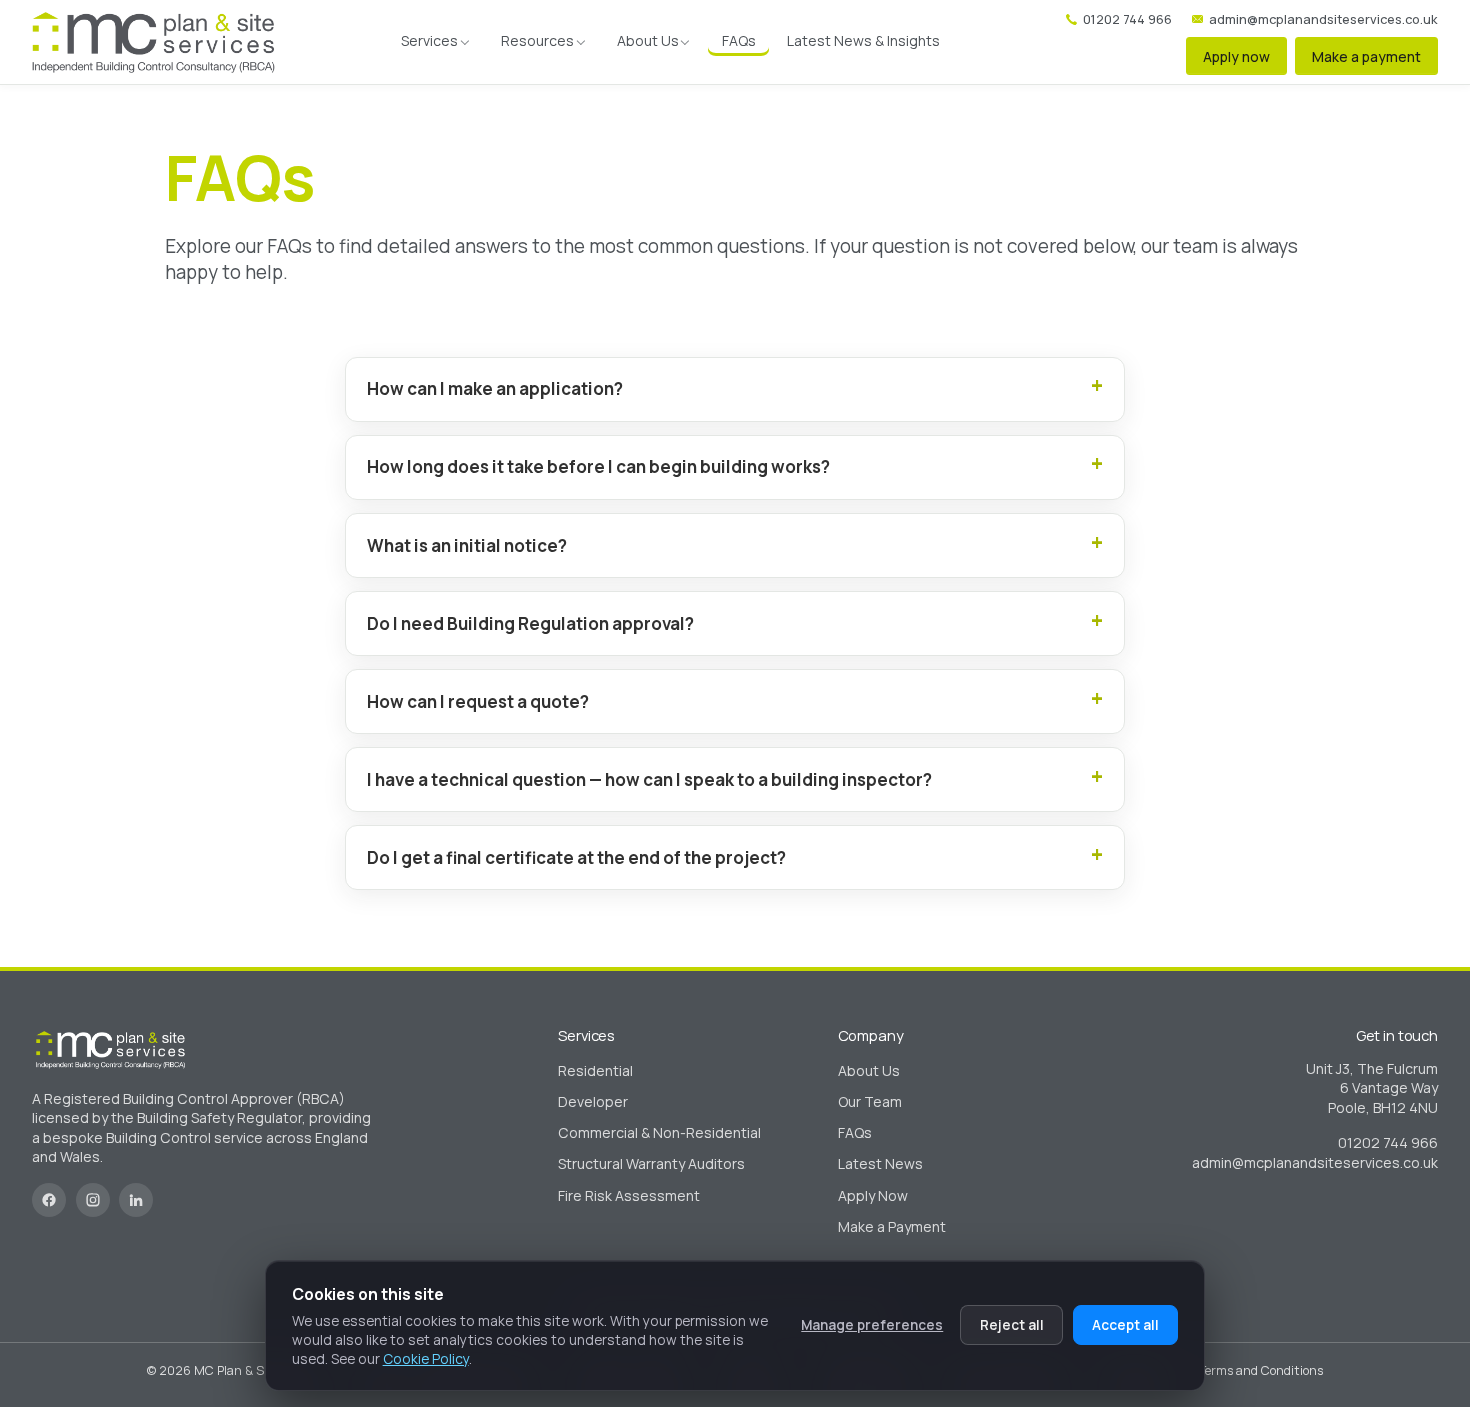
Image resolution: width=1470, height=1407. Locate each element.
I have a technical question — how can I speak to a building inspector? (649, 779)
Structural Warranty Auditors (651, 1163)
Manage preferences (872, 1325)
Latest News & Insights (863, 40)
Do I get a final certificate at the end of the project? (576, 857)
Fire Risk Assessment (629, 1195)
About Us (648, 40)
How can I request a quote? (478, 701)
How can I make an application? (495, 388)
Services (429, 40)
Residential (595, 1070)
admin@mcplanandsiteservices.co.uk (1323, 19)
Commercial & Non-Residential (659, 1132)
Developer (593, 1101)
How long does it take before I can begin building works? (598, 466)
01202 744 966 (1127, 19)
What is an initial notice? (467, 545)
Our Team (870, 1101)
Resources (537, 40)
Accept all (1125, 1325)
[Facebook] (49, 1200)
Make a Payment (892, 1226)
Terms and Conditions (1261, 1370)
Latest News (880, 1163)
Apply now (1236, 56)
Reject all (1012, 1325)
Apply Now (873, 1195)
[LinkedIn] (136, 1200)
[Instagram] (93, 1200)
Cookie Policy (426, 1358)
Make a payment (1366, 56)
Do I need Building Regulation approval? (530, 623)
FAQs (739, 40)
